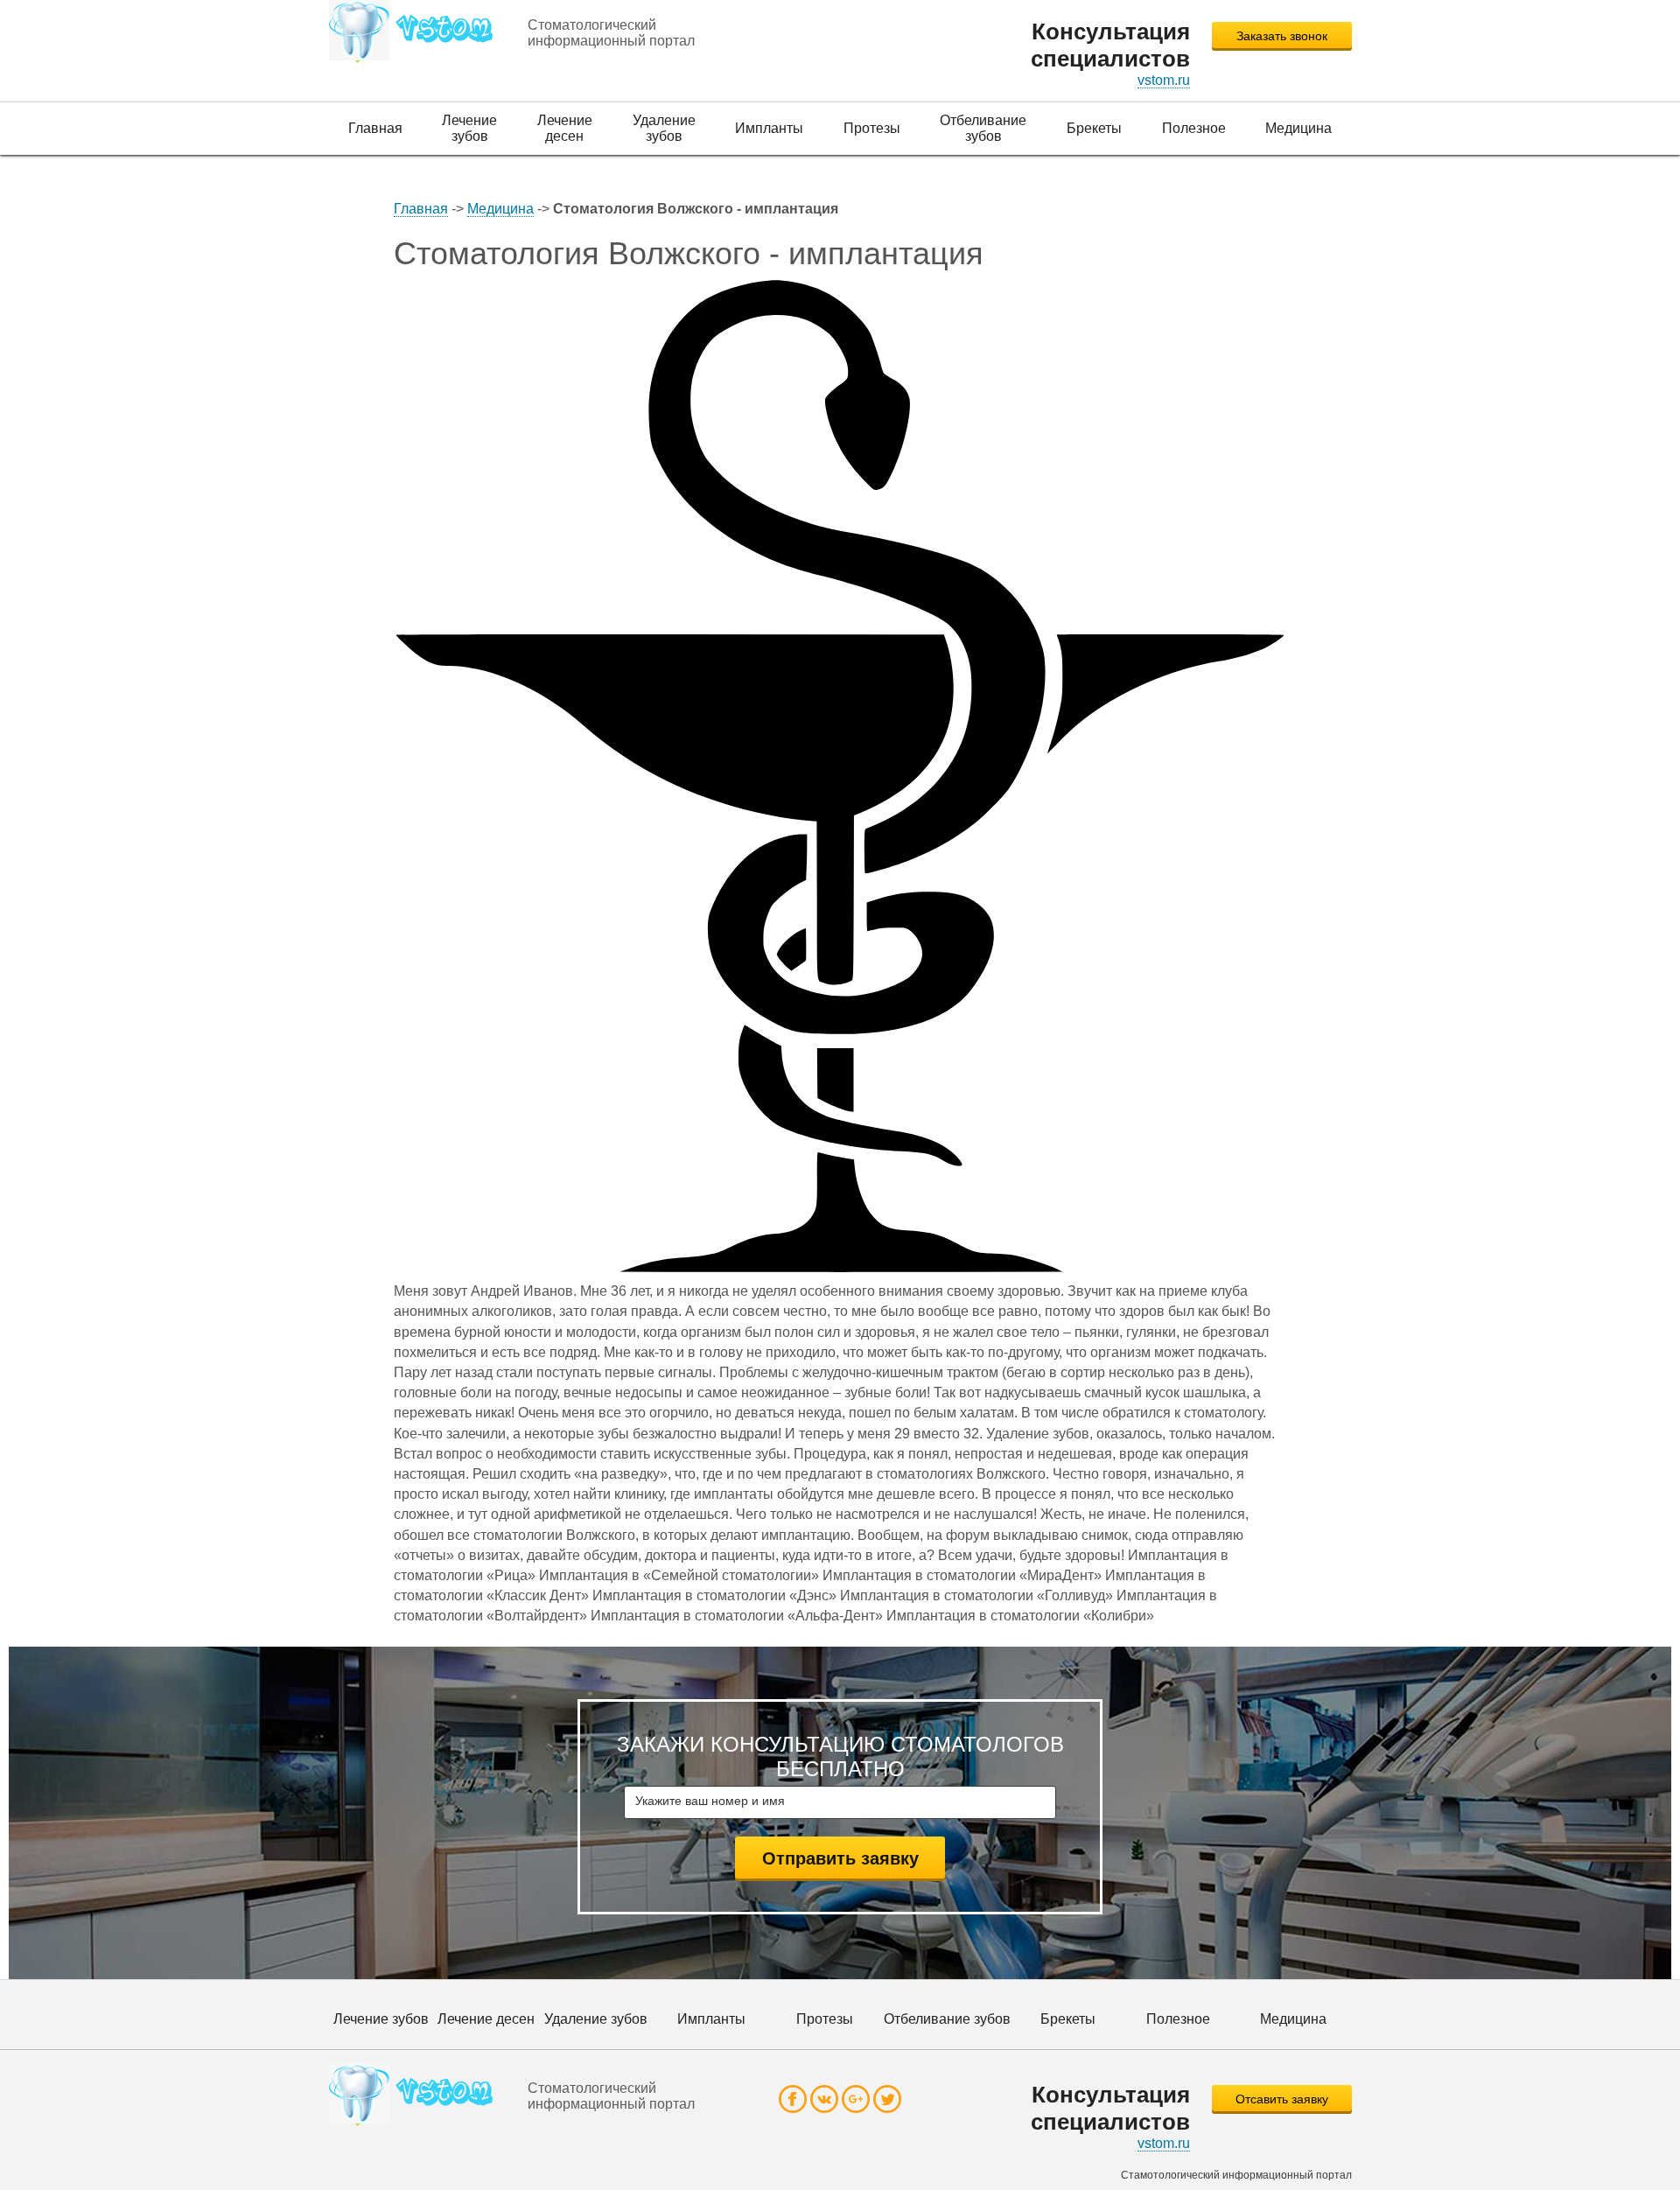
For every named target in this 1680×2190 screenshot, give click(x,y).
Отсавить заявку (1282, 2099)
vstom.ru (1164, 80)
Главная (421, 209)
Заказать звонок (1282, 36)
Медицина (500, 209)
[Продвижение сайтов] (417, 31)
